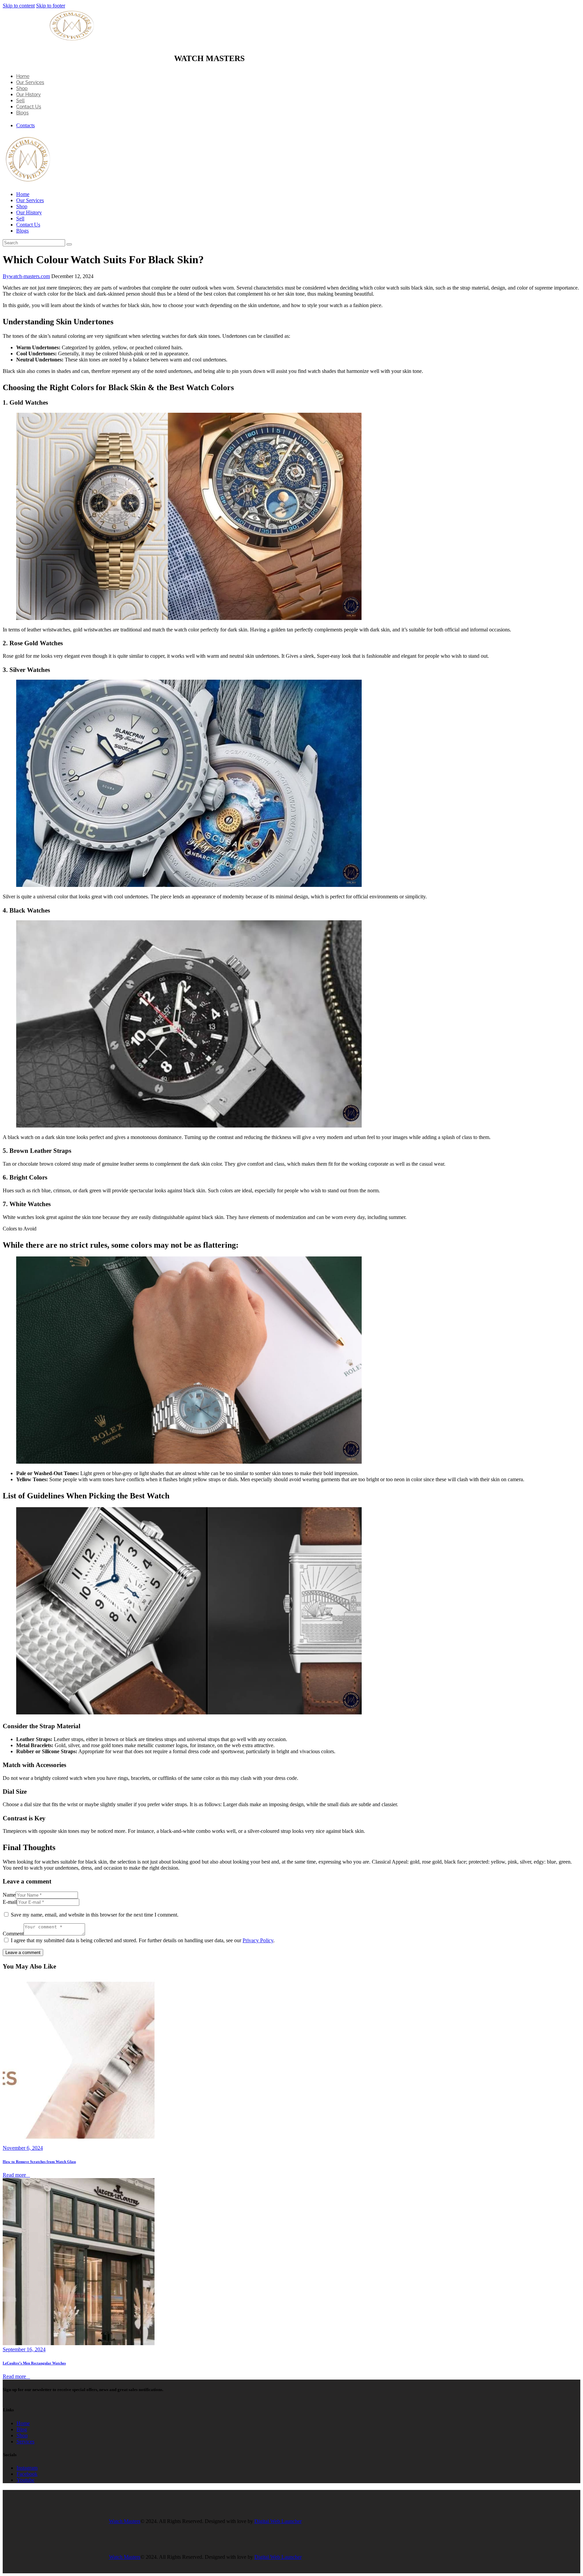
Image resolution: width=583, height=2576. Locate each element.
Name (9, 1895)
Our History (29, 94)
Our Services (30, 82)
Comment (13, 1934)
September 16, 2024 (24, 2349)
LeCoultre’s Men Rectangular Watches (34, 2363)
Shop (22, 88)
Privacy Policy (258, 1940)
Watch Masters (125, 2521)
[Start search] (69, 244)
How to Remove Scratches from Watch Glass (39, 2162)
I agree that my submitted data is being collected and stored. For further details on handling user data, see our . (143, 1940)
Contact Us (29, 107)
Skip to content (19, 6)
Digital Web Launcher (278, 2521)
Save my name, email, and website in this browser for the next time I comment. (95, 1915)
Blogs (22, 113)
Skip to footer (51, 6)
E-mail (10, 1902)
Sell (20, 101)
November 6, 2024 (23, 2148)
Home (23, 76)
